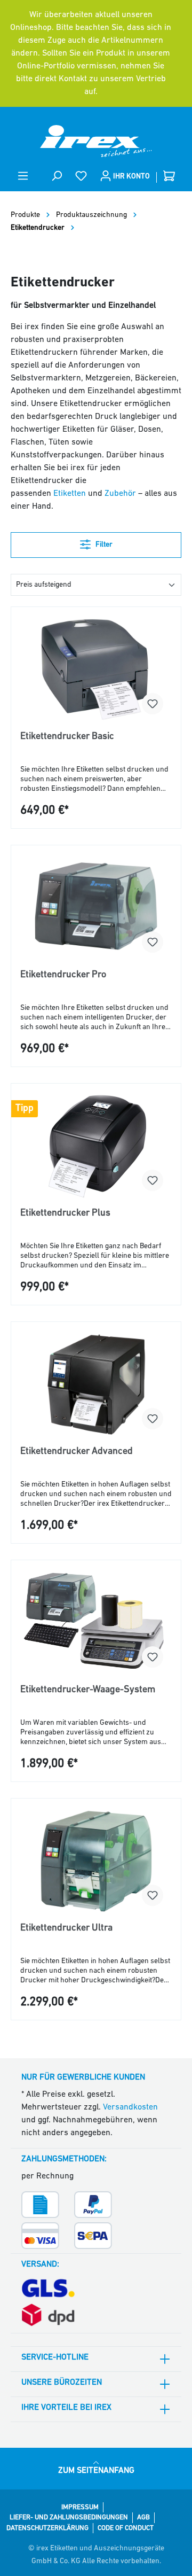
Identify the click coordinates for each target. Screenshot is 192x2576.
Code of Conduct (126, 2528)
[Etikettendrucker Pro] (96, 908)
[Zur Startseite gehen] (96, 141)
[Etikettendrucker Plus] (96, 1146)
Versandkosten (130, 2107)
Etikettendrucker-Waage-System (88, 1690)
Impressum (80, 2507)
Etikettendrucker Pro (63, 975)
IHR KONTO (131, 177)
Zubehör (120, 494)
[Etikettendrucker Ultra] (96, 1861)
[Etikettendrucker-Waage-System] (96, 1623)
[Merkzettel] (81, 176)
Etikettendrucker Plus (65, 1213)
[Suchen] (57, 176)
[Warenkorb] (169, 176)
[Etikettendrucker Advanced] (96, 1384)
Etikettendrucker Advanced (77, 1452)
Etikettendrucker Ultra (66, 1928)
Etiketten (70, 494)
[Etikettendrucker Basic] (96, 670)
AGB (143, 2517)
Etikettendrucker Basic (67, 737)
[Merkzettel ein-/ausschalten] (153, 704)
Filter (103, 545)
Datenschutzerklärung (47, 2528)
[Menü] (23, 176)
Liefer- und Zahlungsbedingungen (69, 2517)
